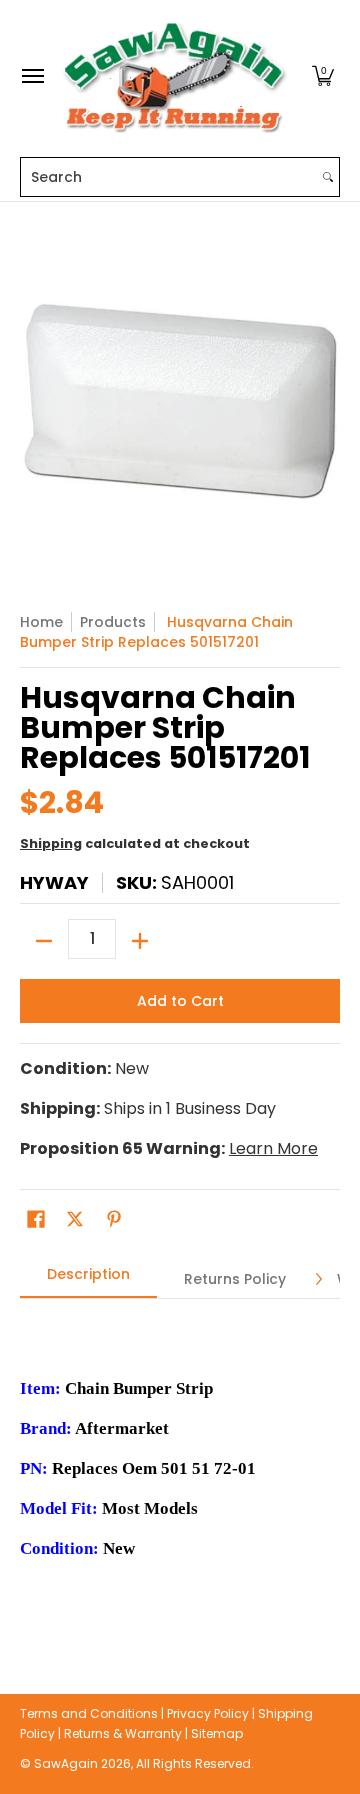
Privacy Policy (208, 1713)
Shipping (51, 843)
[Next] (318, 1279)
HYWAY (54, 882)
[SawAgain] (175, 76)
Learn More (273, 1148)
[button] (323, 76)
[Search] (328, 177)
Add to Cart (180, 1001)
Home (41, 622)
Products (113, 622)
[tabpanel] (180, 1466)
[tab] (88, 1280)
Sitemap (217, 1733)
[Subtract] (44, 941)
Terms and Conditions (89, 1713)
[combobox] (169, 177)
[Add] (140, 941)
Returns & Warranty (123, 1733)
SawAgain (66, 1763)
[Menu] (32, 76)
